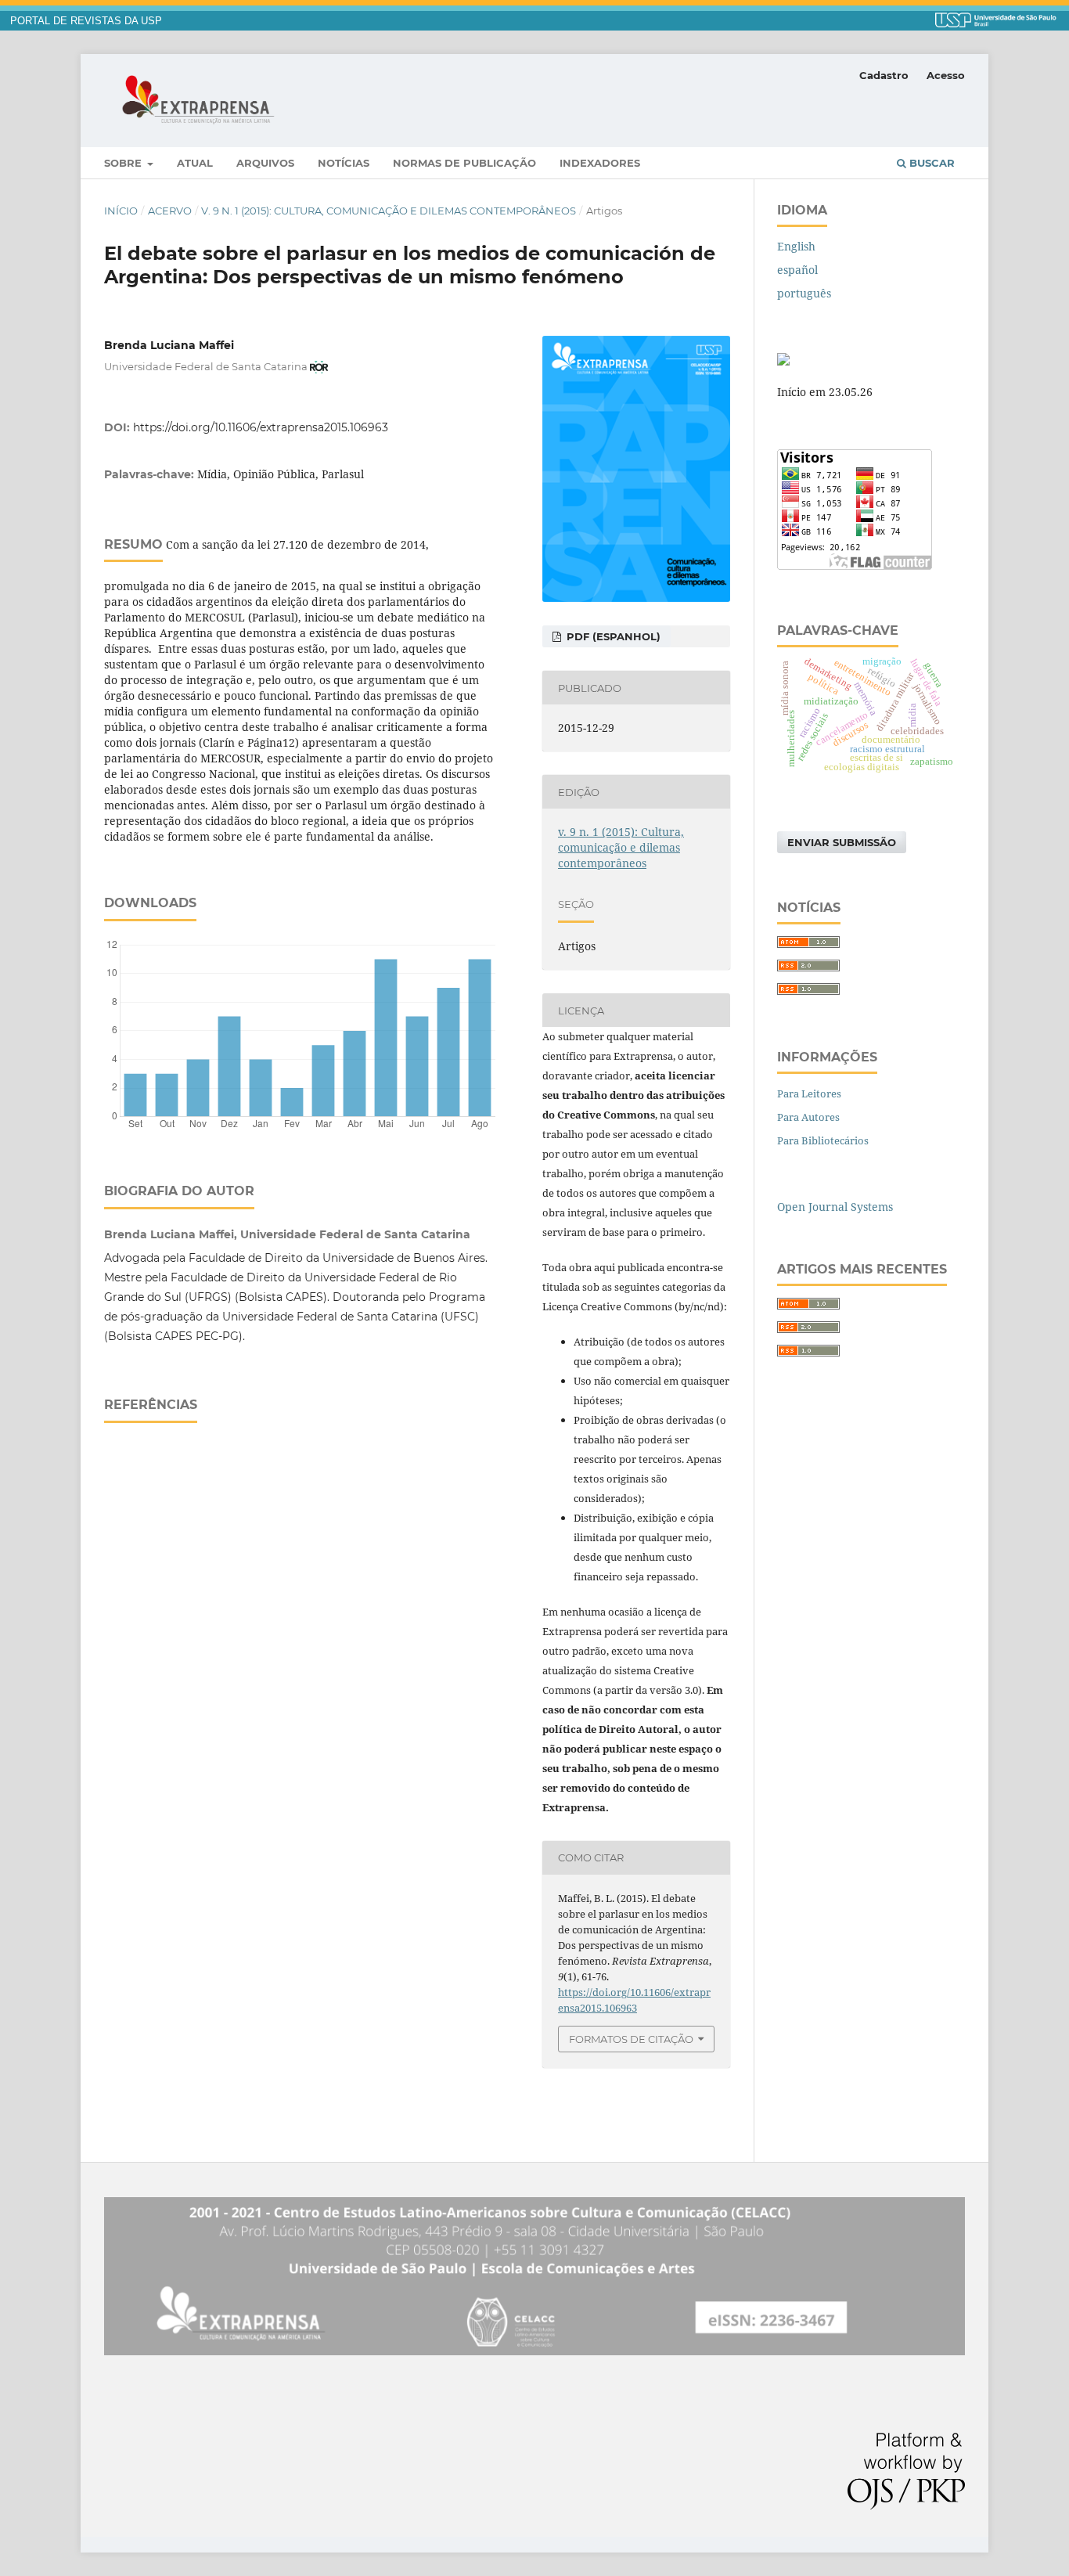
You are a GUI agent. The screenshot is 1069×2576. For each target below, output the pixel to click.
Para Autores (808, 1117)
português (804, 293)
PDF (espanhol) (612, 636)
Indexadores (600, 163)
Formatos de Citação (631, 2039)
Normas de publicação (464, 163)
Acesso (946, 75)
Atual (195, 163)
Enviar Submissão (842, 842)
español (797, 270)
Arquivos (265, 163)
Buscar (930, 163)
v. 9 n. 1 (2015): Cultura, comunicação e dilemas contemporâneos (389, 211)
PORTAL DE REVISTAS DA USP (86, 21)
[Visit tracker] (783, 361)
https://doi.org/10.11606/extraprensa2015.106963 (261, 427)
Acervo (170, 211)
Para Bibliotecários (823, 1140)
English (796, 246)
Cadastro (884, 75)
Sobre (124, 163)
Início (121, 211)
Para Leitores (809, 1093)
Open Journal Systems (835, 1207)
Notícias (344, 163)
